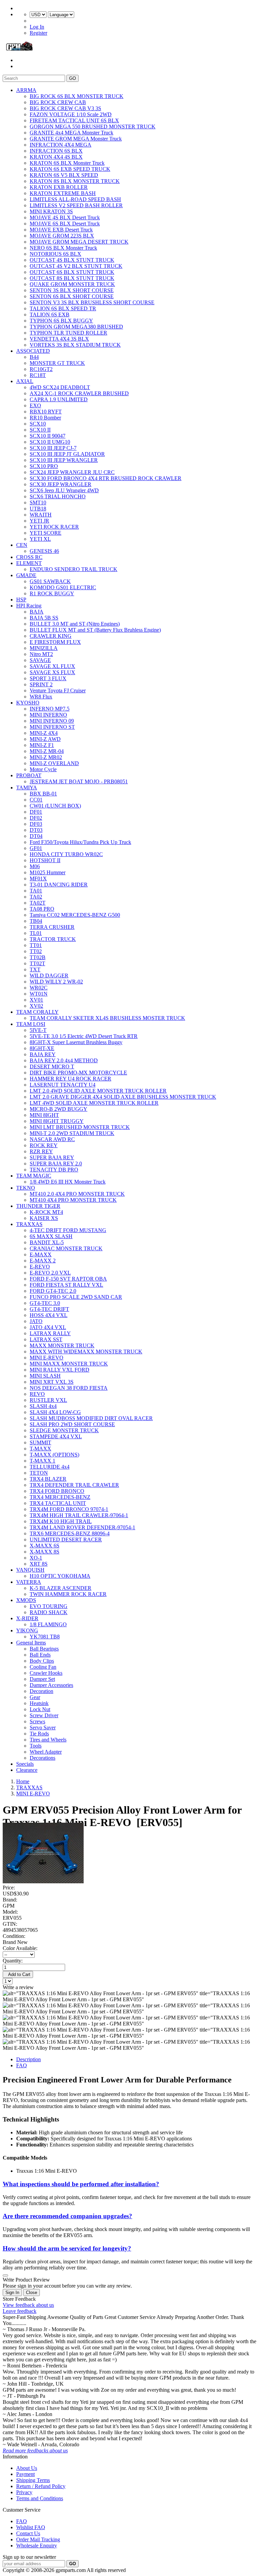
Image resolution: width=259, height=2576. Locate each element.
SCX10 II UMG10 (50, 442)
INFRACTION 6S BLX (56, 151)
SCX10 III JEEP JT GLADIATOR (67, 454)
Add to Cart (18, 1974)
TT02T (37, 963)
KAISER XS (44, 1218)
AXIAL (25, 381)
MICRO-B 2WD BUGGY (59, 1109)
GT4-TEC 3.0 (45, 1303)
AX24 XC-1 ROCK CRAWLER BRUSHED (79, 393)
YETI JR (39, 521)
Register (38, 33)
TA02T (38, 903)
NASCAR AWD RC (52, 1139)
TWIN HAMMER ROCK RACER (68, 1594)
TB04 (36, 921)
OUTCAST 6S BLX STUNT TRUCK (72, 272)
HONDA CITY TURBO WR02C (66, 854)
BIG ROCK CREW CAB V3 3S (65, 108)
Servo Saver (43, 1727)
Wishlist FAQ (31, 2527)
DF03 (36, 824)
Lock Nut (40, 1709)
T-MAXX (40, 1449)
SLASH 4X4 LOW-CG (55, 1412)
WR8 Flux (41, 697)
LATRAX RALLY (50, 1333)
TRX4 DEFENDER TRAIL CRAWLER (74, 1485)
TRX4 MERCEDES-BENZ (60, 1497)
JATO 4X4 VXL (48, 1327)
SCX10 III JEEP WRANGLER (64, 460)
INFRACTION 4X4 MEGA (61, 145)
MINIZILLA (44, 648)
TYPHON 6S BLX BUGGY (61, 321)
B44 (34, 357)
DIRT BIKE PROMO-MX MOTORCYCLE (78, 1073)
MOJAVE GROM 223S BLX (62, 236)
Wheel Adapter (46, 1752)
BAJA (37, 612)
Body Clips (42, 1661)
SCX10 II (40, 430)
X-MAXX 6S (45, 1546)
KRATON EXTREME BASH (63, 193)
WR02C (39, 988)
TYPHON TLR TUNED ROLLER (68, 333)
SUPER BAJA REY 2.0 (56, 1164)
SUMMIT (40, 1442)
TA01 (36, 891)
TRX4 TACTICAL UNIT (58, 1503)
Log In (37, 27)
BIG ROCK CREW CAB (58, 102)
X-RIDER (27, 1618)
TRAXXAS (29, 1224)
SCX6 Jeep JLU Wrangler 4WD (64, 490)
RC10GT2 (41, 369)
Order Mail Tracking (38, 2539)
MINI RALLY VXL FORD (60, 1370)
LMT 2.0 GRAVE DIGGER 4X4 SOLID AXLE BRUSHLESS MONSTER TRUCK (123, 1097)
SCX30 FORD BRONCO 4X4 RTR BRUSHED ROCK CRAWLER (106, 478)
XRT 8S (39, 1564)
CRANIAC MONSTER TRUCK (66, 1248)
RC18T (38, 375)
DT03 (36, 830)
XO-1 (36, 1558)
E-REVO (40, 1267)
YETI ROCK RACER (54, 527)
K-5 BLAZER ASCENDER (61, 1588)
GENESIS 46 (44, 551)
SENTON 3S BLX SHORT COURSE (72, 290)
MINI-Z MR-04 (47, 751)
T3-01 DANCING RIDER (59, 885)
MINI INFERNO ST (52, 727)
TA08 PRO (42, 909)
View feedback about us (28, 2305)
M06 (35, 866)
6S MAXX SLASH (51, 1236)
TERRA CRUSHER (52, 927)
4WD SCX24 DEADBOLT (60, 387)
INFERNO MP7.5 (50, 709)
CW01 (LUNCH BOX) (55, 806)
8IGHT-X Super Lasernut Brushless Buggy (76, 1042)
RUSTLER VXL (48, 1400)
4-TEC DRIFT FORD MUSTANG (68, 1230)
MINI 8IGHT (44, 1115)
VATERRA (29, 1582)
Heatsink (39, 1703)
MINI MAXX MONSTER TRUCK (69, 1364)
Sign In (12, 2292)
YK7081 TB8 (45, 1637)
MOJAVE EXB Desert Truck (61, 230)
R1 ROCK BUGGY (52, 593)
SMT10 (38, 502)
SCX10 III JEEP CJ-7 (53, 448)
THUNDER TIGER (38, 1206)
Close (32, 2292)
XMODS (26, 1600)
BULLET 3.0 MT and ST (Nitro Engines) (75, 624)
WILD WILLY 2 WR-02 (56, 982)
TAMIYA (27, 788)
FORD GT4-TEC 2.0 (53, 1291)
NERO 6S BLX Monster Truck (63, 248)
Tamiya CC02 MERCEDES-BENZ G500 (75, 915)
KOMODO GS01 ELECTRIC (63, 587)
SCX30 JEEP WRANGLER (61, 484)
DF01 (36, 812)
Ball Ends (40, 1655)
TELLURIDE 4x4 (50, 1467)
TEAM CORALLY (37, 1012)
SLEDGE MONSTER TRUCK (64, 1430)
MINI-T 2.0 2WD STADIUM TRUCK (72, 1133)
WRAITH (41, 515)
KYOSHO (28, 703)
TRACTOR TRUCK (53, 939)
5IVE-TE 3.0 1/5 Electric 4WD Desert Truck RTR (84, 1036)
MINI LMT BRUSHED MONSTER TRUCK (80, 1127)
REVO (37, 1394)
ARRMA (26, 90)
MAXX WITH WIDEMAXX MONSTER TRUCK (86, 1352)
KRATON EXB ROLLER (59, 187)
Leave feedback (20, 2311)
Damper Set (42, 1679)
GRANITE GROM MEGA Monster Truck (76, 139)
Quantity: (13, 1961)
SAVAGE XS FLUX (52, 672)
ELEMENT (29, 563)
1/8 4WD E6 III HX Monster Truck (68, 1182)
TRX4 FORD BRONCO (57, 1491)
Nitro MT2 (41, 654)
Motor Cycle (43, 769)
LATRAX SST (46, 1339)
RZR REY (41, 1151)
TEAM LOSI (31, 1024)
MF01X (38, 878)
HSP (21, 600)
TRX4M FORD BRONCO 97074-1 (69, 1509)
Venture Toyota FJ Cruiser (58, 690)
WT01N (39, 994)
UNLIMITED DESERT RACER (66, 1540)
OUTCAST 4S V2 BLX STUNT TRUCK (76, 266)
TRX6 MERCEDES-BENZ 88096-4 (70, 1533)
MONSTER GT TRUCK (57, 363)
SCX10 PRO (44, 466)
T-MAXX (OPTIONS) (54, 1455)
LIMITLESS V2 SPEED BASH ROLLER (76, 205)
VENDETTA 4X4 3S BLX (59, 339)
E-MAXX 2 (43, 1261)
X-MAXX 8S (45, 1552)
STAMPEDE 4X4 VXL (56, 1436)
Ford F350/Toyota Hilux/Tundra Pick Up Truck (80, 842)
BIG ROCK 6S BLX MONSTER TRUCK (77, 96)
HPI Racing (29, 606)
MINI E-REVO (47, 1358)
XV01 (36, 1000)
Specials (25, 1764)
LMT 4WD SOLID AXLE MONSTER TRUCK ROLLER (94, 1103)
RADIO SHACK (49, 1612)
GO (73, 78)
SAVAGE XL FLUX (52, 666)
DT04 (36, 836)
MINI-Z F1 (42, 745)
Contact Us (28, 2533)
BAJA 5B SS (44, 618)
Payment (25, 2474)
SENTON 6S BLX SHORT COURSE (72, 296)
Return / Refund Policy (41, 2486)
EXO (35, 405)
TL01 (36, 933)
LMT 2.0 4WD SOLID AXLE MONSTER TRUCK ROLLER (98, 1091)
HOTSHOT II (45, 860)
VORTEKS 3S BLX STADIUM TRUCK (75, 345)
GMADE (26, 575)
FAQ (22, 2065)
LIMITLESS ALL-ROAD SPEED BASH (75, 199)
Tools (36, 1746)
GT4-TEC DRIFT (49, 1309)
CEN (22, 545)
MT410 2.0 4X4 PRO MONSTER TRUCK (77, 1194)
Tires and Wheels (48, 1740)
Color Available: (21, 1948)
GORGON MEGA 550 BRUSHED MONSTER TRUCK (93, 127)
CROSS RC (29, 557)
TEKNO (26, 1188)
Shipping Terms (33, 2480)
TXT (35, 969)
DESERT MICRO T (52, 1066)
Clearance (27, 1770)
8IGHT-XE (42, 1048)
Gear (35, 1697)
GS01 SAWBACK (50, 581)
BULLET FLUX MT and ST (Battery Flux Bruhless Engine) (95, 630)
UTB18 (38, 509)
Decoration (41, 1691)
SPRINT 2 (41, 684)
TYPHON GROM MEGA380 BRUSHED (76, 327)
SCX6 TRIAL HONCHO (58, 496)
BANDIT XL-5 (47, 1242)
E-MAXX (41, 1254)
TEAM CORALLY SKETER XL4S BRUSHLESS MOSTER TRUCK (107, 1018)
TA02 (36, 897)
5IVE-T (38, 1030)
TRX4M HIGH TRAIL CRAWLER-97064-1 (79, 1515)
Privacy (24, 2492)
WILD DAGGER (49, 976)
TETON (39, 1473)
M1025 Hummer (48, 872)
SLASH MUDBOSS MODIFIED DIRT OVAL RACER (91, 1418)
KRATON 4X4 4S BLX (56, 157)
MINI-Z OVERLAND (54, 763)
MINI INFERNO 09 (52, 721)
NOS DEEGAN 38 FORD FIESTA (69, 1388)
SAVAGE (40, 660)
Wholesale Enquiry (37, 2546)
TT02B (38, 957)
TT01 (36, 945)
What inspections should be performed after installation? (81, 2184)
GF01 (36, 848)
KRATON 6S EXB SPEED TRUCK (70, 169)
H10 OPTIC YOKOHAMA (60, 1576)
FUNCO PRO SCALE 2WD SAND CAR (76, 1297)
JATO (36, 1321)
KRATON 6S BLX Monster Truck (67, 163)
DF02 (36, 818)
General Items (31, 1643)
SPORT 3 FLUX (48, 678)
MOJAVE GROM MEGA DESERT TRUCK (79, 242)
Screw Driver (44, 1715)
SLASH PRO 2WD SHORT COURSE (72, 1424)
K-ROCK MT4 (46, 1212)
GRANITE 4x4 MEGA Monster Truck (71, 133)
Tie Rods (39, 1734)
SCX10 (38, 424)
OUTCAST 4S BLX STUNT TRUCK (72, 260)
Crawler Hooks (46, 1673)
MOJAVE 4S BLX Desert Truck (65, 217)
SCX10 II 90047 (48, 436)
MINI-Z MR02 (46, 757)
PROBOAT (29, 775)
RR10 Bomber (45, 418)
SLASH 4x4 (43, 1406)
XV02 (36, 1006)
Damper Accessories (51, 1685)
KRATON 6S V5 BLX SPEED (64, 175)
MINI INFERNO (48, 715)
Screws (37, 1721)
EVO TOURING (49, 1606)
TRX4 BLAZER (48, 1479)
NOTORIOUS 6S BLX (55, 254)
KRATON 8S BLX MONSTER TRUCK (75, 181)
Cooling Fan (43, 1667)
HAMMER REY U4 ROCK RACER (70, 1079)
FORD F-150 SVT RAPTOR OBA (68, 1279)
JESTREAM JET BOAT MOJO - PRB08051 (79, 781)
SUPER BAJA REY (52, 1157)
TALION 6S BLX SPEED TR (63, 308)
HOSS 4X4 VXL (49, 1315)
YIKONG (27, 1630)
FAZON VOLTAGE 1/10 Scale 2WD (71, 114)
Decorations (42, 1758)
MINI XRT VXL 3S (52, 1382)
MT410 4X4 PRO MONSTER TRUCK (73, 1200)
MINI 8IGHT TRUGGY (57, 1121)
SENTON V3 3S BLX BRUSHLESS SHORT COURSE (92, 302)
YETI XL (40, 539)
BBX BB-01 (43, 794)
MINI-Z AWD (45, 739)
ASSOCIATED (33, 351)
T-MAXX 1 (42, 1461)
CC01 (36, 800)
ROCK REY (44, 1145)
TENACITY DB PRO (54, 1170)
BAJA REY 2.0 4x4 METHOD (64, 1060)
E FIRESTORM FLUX (55, 642)
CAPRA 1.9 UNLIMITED (59, 399)
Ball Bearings (44, 1649)
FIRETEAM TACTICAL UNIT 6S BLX (74, 120)
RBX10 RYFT (46, 412)
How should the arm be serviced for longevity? (67, 2248)
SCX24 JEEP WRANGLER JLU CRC (72, 472)
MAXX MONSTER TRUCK (62, 1345)
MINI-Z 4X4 (44, 733)
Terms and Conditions (40, 2498)
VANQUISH (30, 1570)
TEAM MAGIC (34, 1176)
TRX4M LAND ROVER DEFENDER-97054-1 (82, 1527)
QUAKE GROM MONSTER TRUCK (72, 284)
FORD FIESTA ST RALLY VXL (66, 1285)
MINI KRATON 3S (51, 211)
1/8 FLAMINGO (48, 1624)
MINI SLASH (45, 1376)
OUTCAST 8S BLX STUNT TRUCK (72, 278)
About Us (27, 2468)
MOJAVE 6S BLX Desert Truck (65, 224)
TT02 (36, 951)
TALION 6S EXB (50, 315)
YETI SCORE (46, 533)
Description (28, 2059)
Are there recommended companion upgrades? (67, 2216)
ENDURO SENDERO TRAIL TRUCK (74, 569)
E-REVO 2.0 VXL (50, 1273)
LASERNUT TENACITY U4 (63, 1085)
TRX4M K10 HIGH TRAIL (61, 1521)
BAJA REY (43, 1054)
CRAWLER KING (51, 636)
